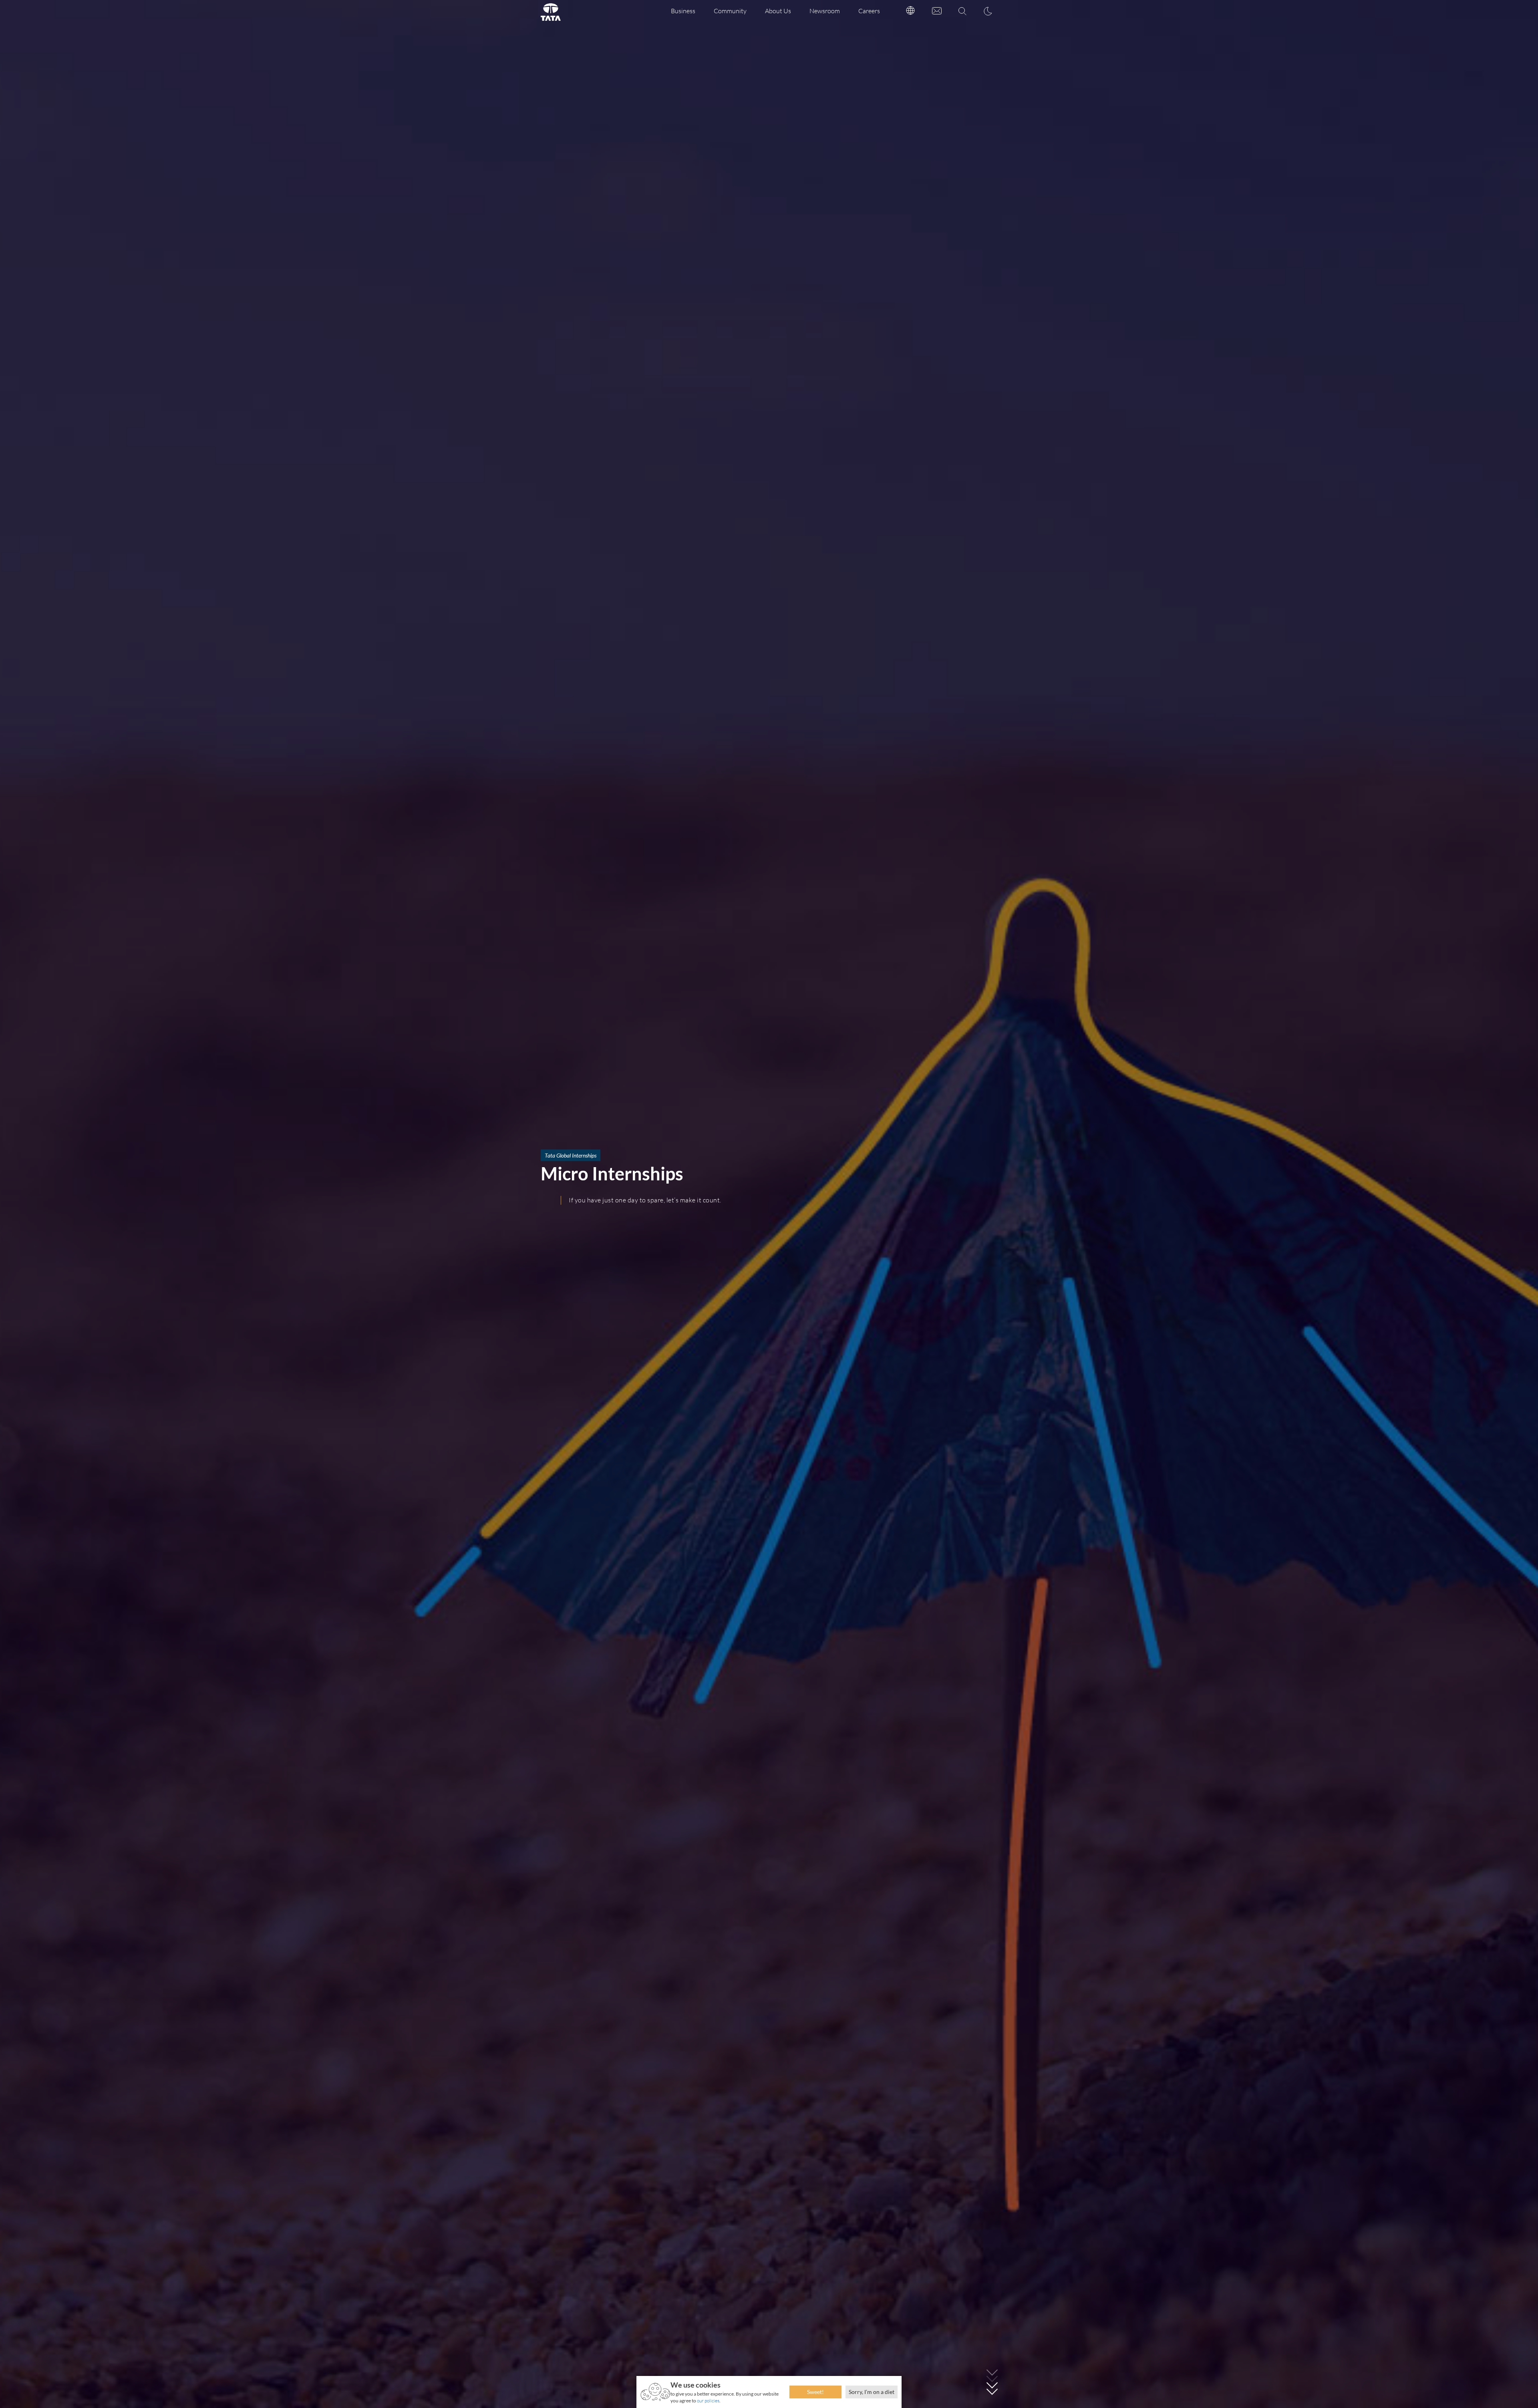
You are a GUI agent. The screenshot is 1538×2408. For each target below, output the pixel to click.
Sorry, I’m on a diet (872, 2392)
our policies (708, 2401)
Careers (869, 11)
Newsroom (825, 11)
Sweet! (815, 2392)
